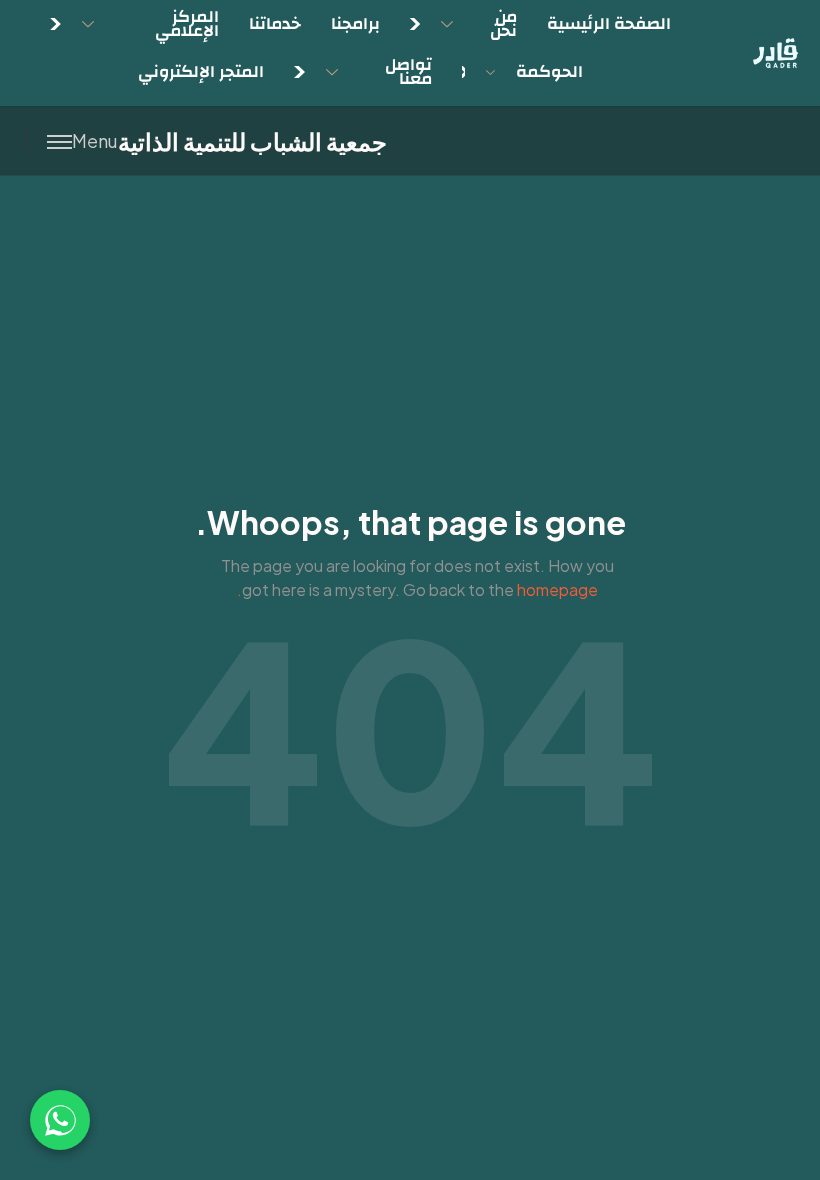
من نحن (503, 23)
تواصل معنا (408, 71)
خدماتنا (275, 23)
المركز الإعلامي (187, 23)
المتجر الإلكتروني (201, 71)
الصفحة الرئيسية (609, 23)
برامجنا (355, 23)
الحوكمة (549, 71)
